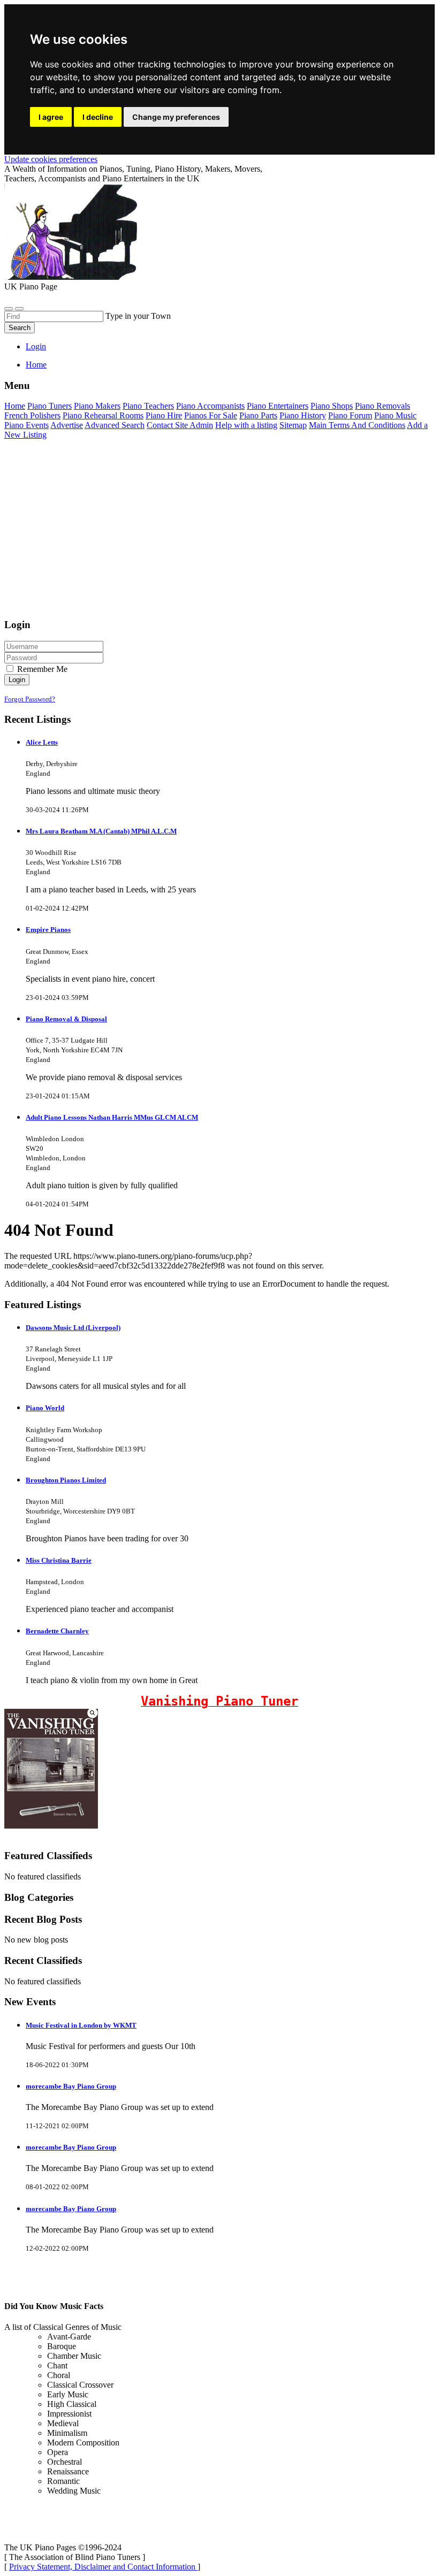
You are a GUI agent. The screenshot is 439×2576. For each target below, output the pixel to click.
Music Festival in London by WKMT (81, 2025)
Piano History (303, 415)
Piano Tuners (50, 406)
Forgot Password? (30, 699)
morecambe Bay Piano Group (71, 2086)
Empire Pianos (48, 930)
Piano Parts (258, 415)
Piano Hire (164, 415)
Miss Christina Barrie (59, 1560)
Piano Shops (332, 406)
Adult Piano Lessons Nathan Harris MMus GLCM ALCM (112, 1117)
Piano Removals (383, 406)
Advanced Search (115, 425)
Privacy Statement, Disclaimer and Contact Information (103, 2567)
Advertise (67, 425)
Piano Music (395, 415)
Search (20, 328)
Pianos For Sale (211, 415)
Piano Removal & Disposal (66, 1019)
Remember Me (41, 669)
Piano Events (27, 425)
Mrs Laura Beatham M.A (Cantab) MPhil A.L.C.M (101, 831)
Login (36, 346)
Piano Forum (350, 415)
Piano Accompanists (210, 406)
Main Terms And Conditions (357, 425)
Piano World (45, 1408)
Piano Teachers (148, 406)
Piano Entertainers (278, 406)
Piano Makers (97, 406)
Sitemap (293, 425)
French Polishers (32, 415)
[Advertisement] (219, 534)
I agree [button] (51, 117)
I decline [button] (98, 117)
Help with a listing (246, 425)
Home (36, 365)
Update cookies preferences (51, 159)
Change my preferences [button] (176, 117)
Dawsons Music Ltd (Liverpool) (73, 1328)
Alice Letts (42, 742)
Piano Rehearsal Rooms (103, 415)
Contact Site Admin (180, 425)
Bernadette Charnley (57, 1631)
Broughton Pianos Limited (66, 1480)
